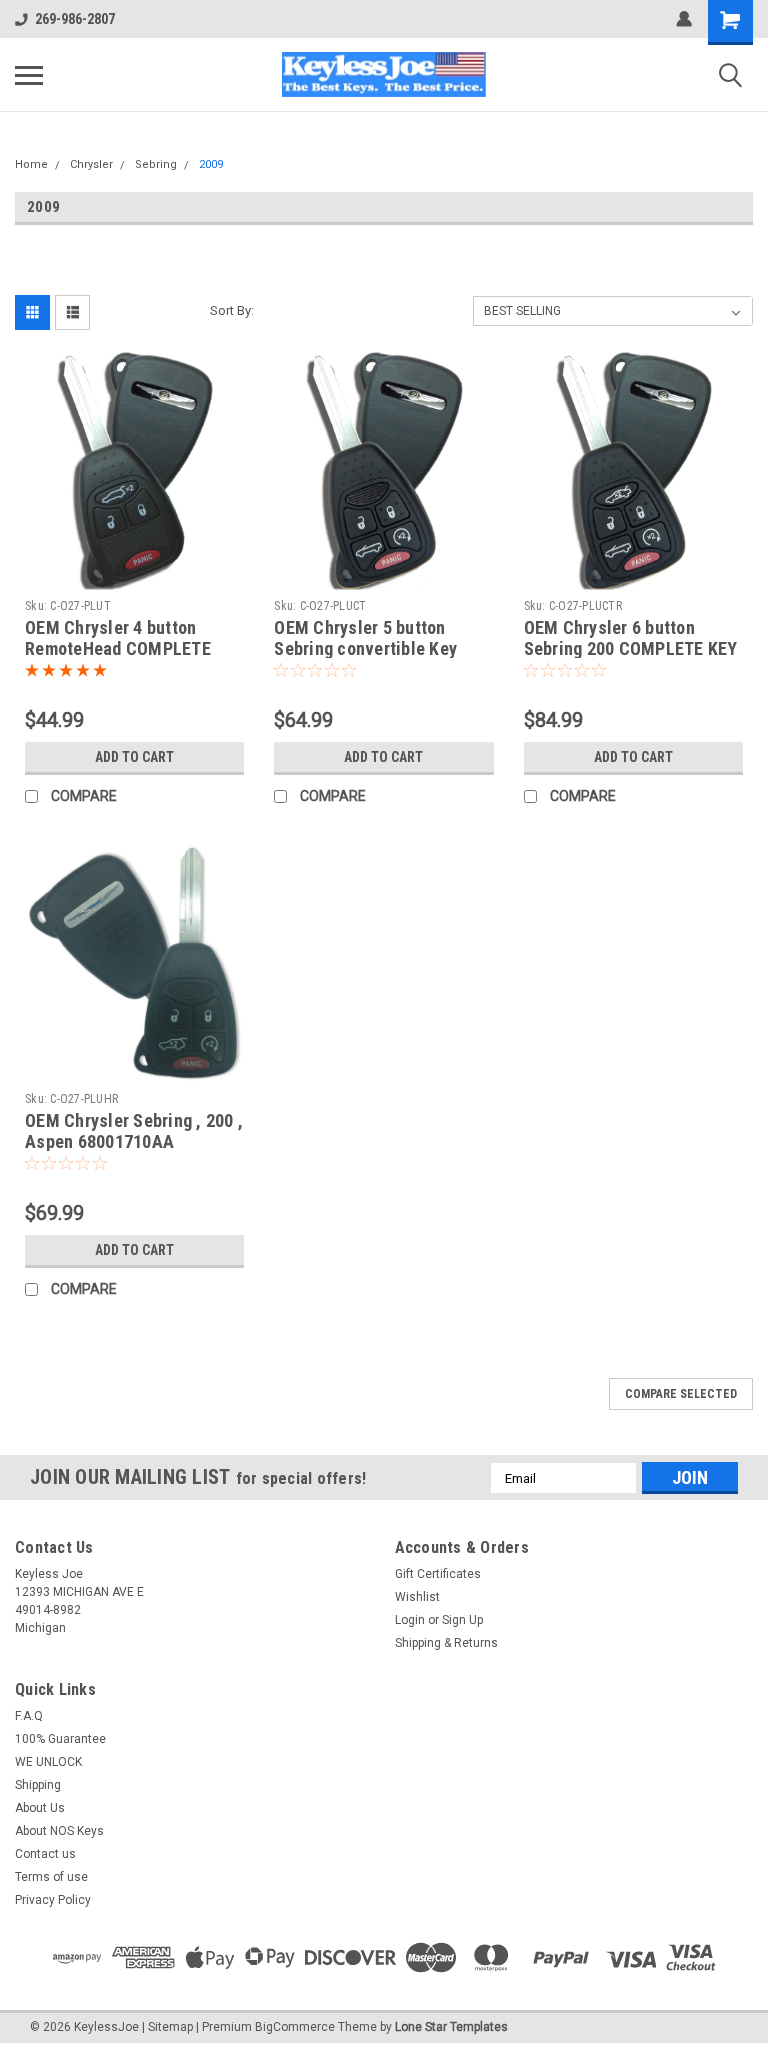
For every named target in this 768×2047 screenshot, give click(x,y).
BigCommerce (295, 2027)
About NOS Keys (59, 1831)
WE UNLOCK (48, 1762)
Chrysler (91, 164)
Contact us (45, 1854)
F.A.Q (29, 1716)
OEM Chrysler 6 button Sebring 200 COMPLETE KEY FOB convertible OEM (631, 648)
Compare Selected (681, 1394)
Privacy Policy (53, 1900)
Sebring (156, 164)
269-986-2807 (75, 19)
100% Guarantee (60, 1739)
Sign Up (462, 1620)
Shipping (38, 1785)
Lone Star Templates (451, 2027)
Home (31, 164)
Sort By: (232, 310)
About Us (40, 1808)
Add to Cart (134, 757)
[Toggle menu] (29, 75)
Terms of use (51, 1877)
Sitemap (170, 2027)
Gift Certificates (438, 1574)
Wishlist (417, 1597)
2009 (211, 164)
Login (410, 1620)
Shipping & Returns (446, 1643)
